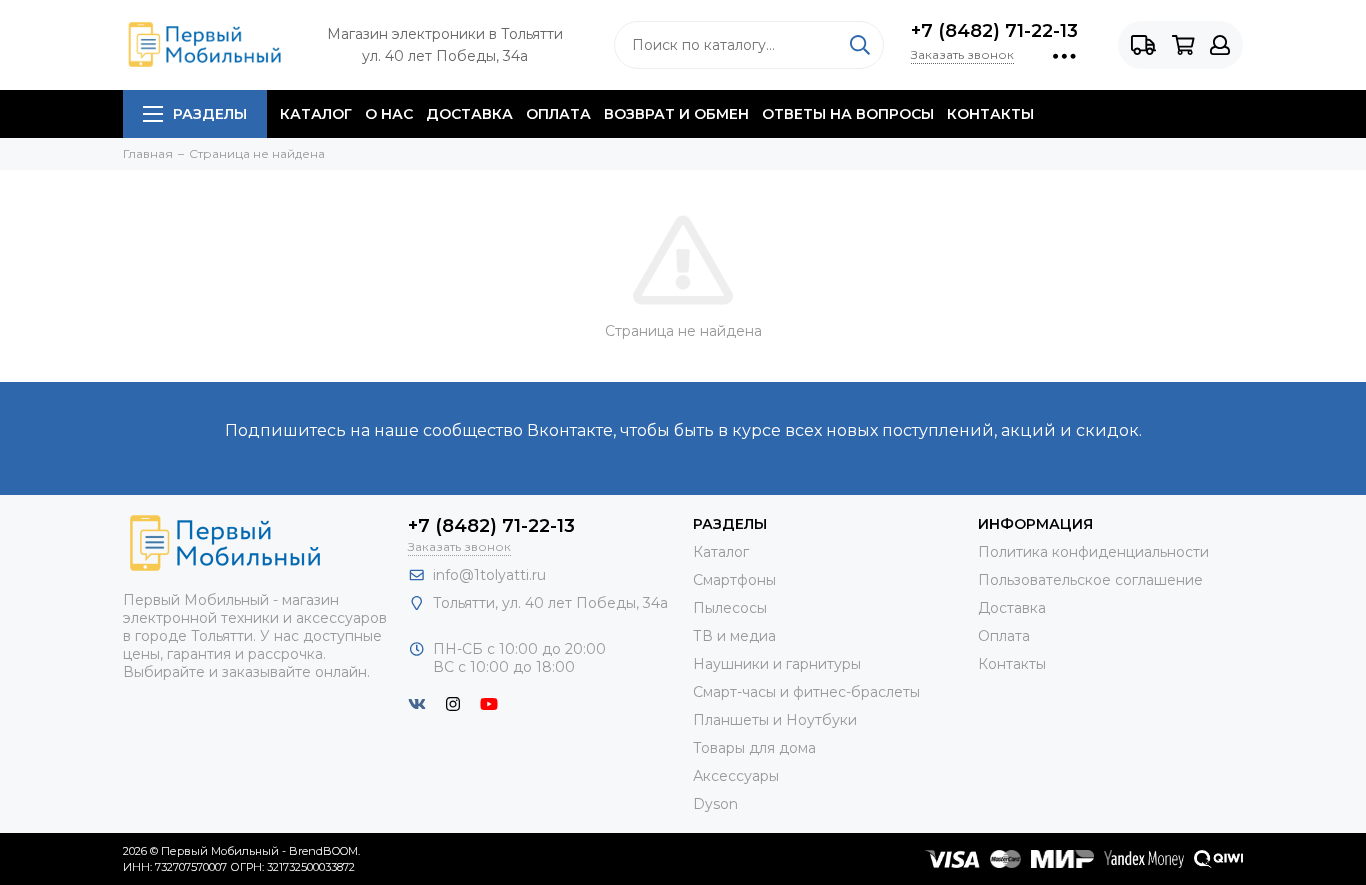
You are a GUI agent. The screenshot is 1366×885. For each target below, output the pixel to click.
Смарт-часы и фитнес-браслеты (806, 692)
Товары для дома (754, 748)
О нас (389, 114)
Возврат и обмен (676, 114)
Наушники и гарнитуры (777, 664)
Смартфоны (734, 580)
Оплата (558, 114)
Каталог (316, 114)
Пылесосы (730, 608)
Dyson (715, 804)
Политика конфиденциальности (1093, 552)
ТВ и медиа (734, 636)
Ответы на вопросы (848, 114)
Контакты (990, 114)
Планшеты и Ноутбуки (775, 720)
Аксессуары (736, 776)
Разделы (210, 114)
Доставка (469, 114)
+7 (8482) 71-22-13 (994, 31)
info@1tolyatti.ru (489, 575)
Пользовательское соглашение (1090, 580)
